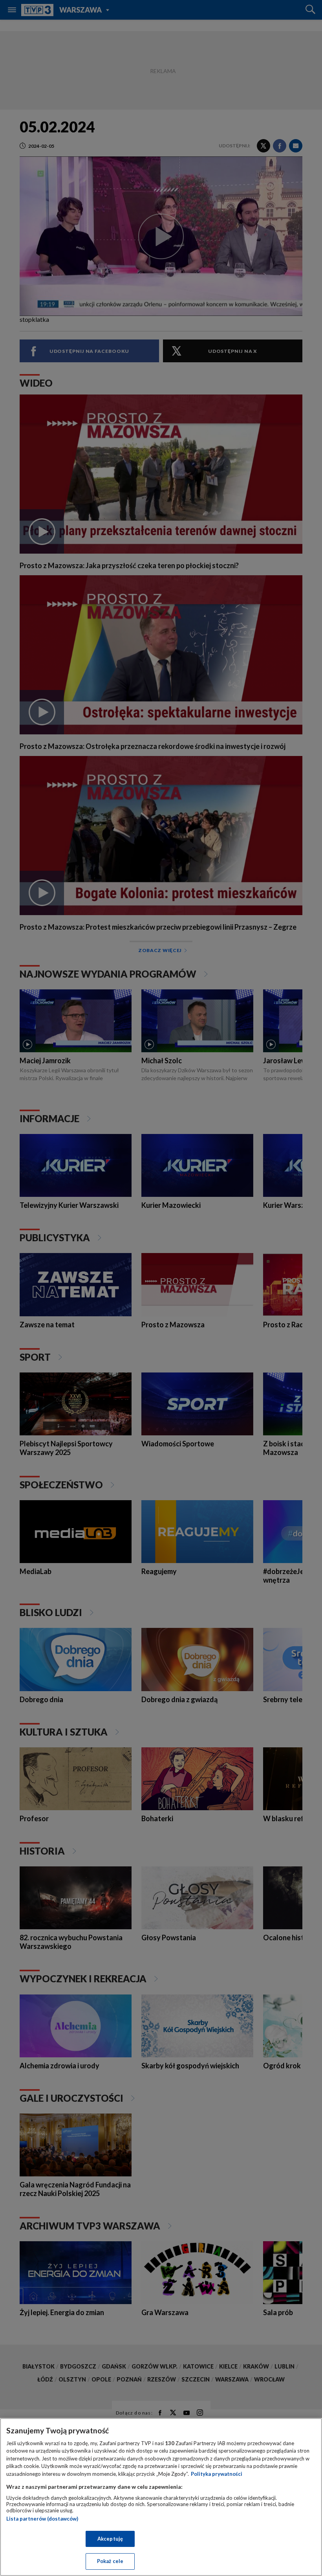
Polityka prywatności (217, 2474)
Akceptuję (110, 2539)
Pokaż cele (110, 2561)
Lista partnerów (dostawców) (42, 2519)
